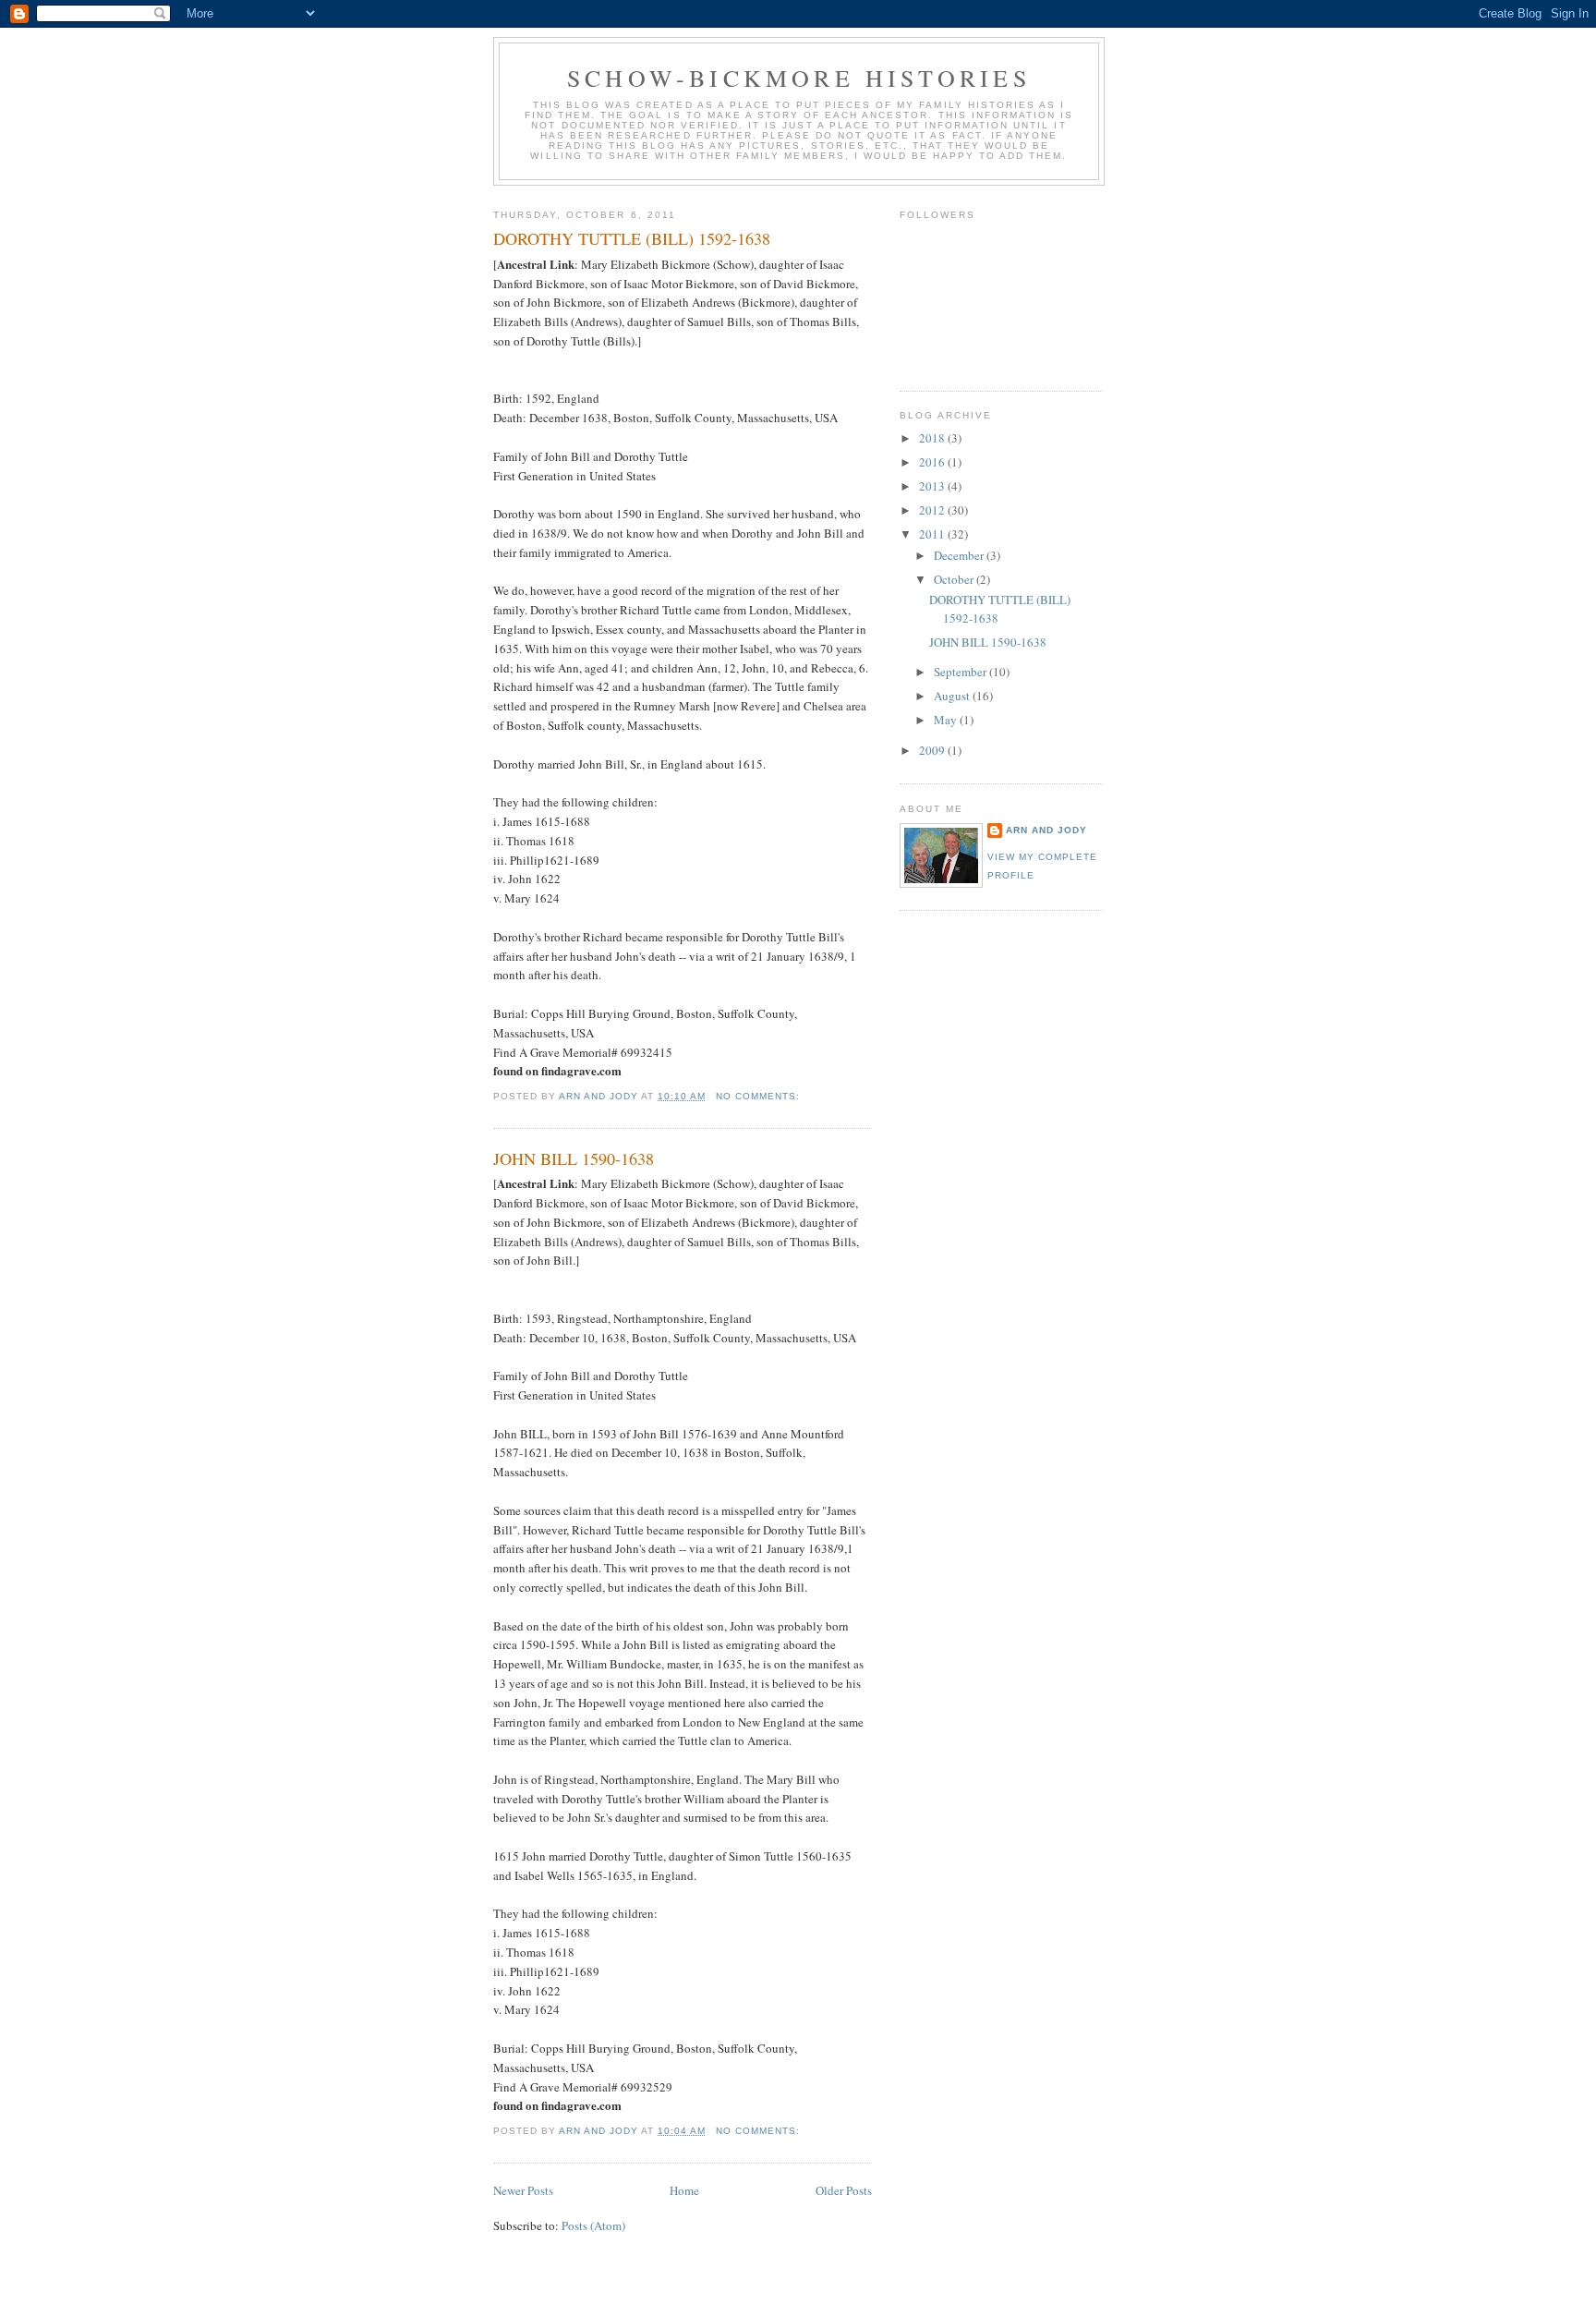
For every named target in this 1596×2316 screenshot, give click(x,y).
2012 (933, 510)
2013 (933, 486)
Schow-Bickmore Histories (799, 78)
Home (684, 2190)
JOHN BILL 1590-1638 (574, 1158)
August (953, 696)
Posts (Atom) (593, 2225)
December (960, 555)
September (961, 672)
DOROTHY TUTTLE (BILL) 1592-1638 (632, 238)
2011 (933, 534)
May (947, 720)
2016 (933, 462)
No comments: (760, 1096)
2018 (933, 438)
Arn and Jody (1046, 830)
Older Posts (844, 2190)
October (955, 579)
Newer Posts (523, 2190)
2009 (933, 750)
